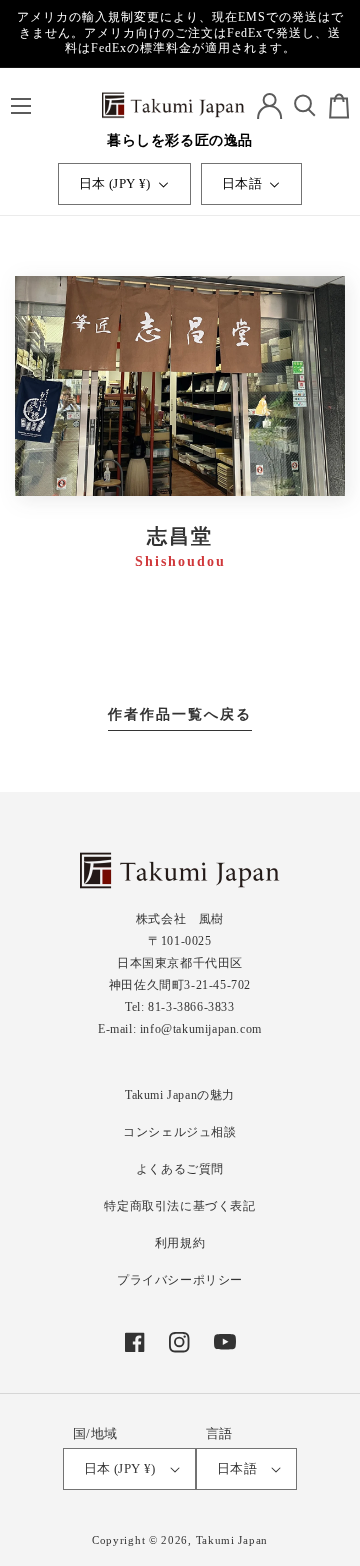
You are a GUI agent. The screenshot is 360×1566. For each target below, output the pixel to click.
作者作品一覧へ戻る (180, 714)
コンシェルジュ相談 (179, 1132)
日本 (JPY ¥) (115, 183)
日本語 (242, 183)
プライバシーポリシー (180, 1280)
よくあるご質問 (180, 1169)
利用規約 (180, 1243)
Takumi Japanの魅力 (180, 1095)
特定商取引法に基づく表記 (179, 1206)
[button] (20, 106)
